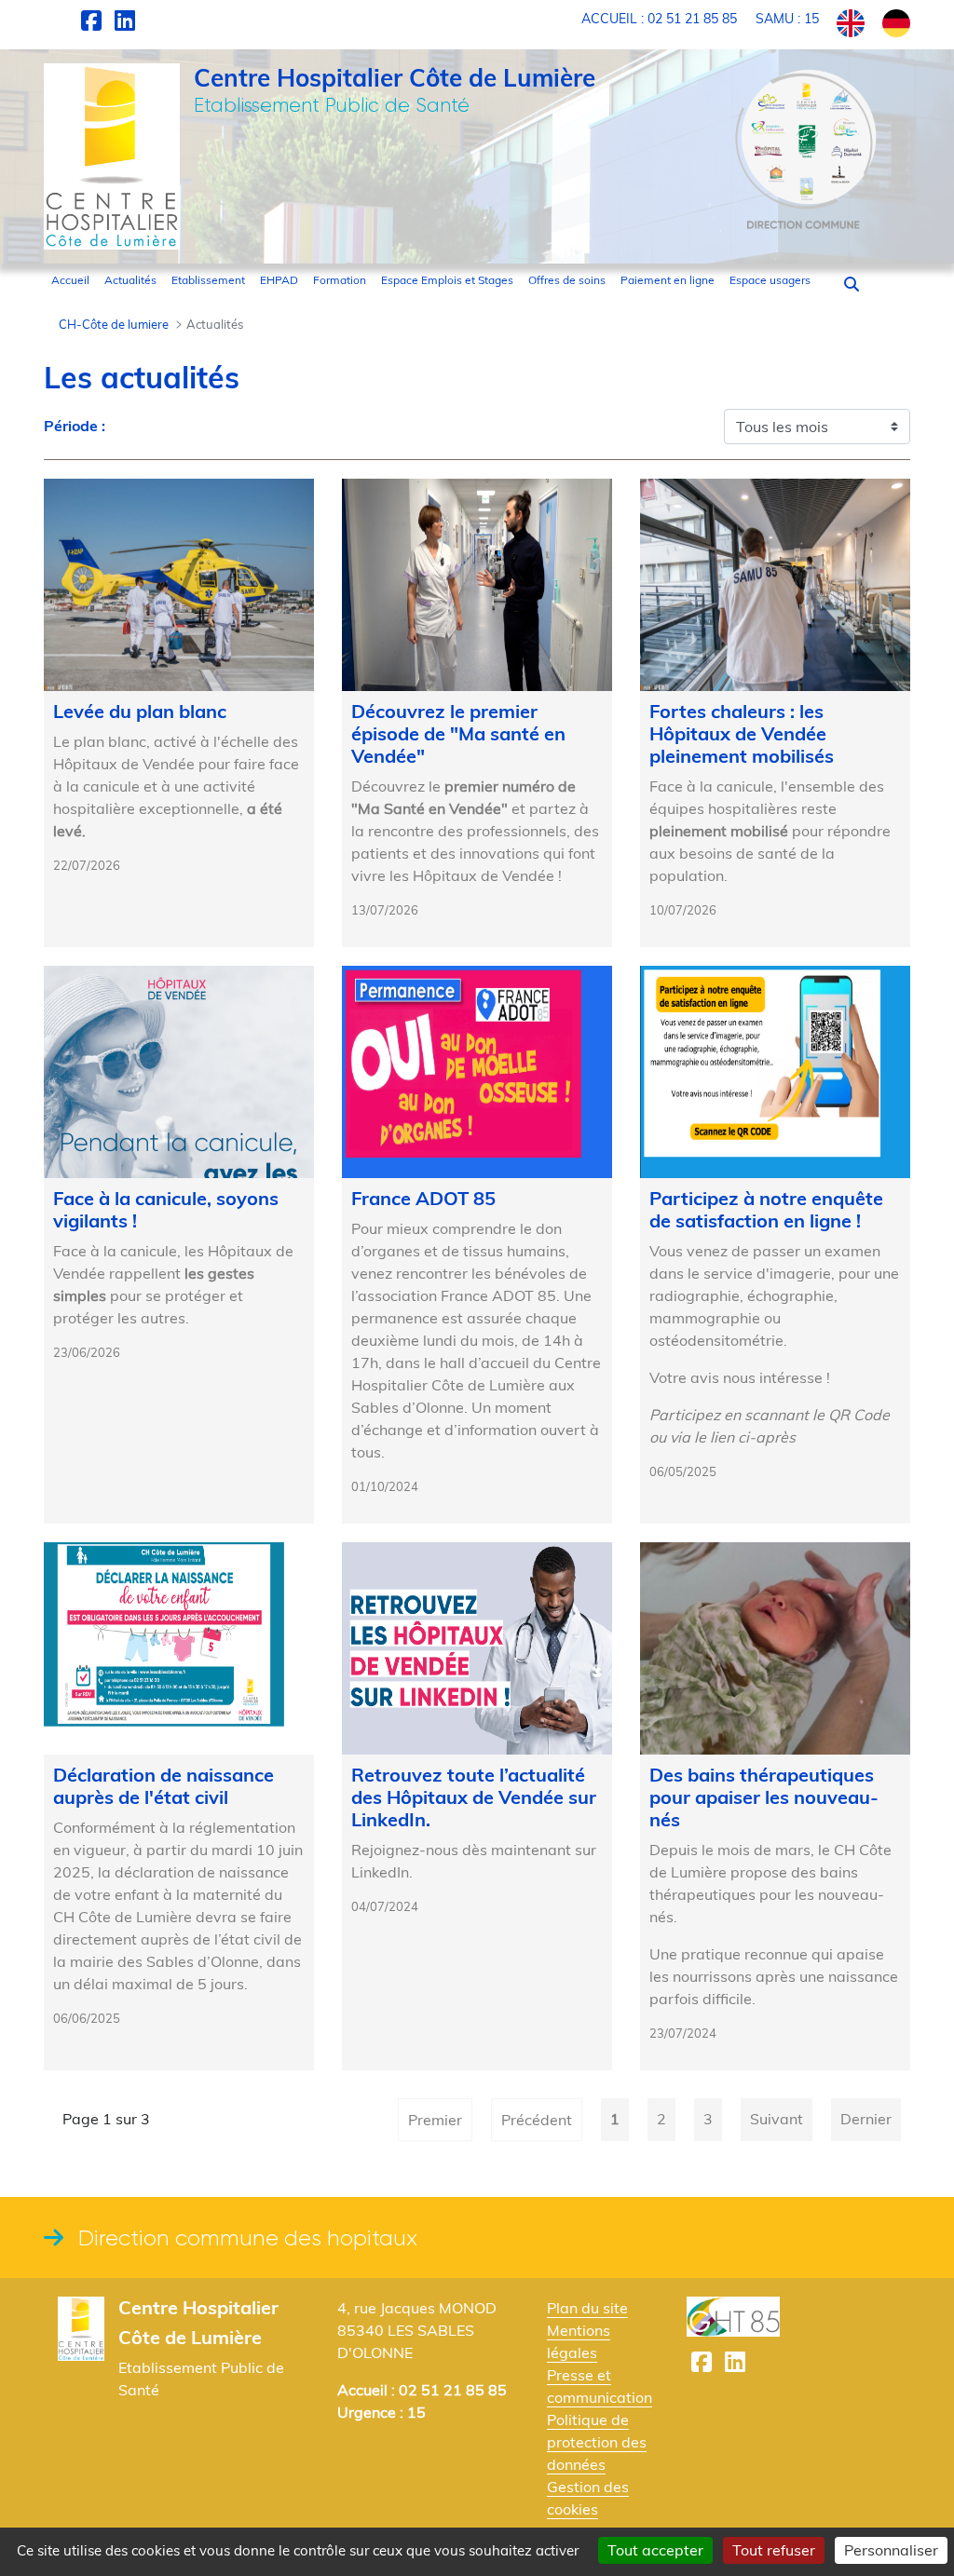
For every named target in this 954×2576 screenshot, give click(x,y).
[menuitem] (70, 280)
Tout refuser (774, 2550)
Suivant (777, 2119)
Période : (75, 426)
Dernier (866, 2119)
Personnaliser (891, 2550)
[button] (852, 284)
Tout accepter (655, 2550)
